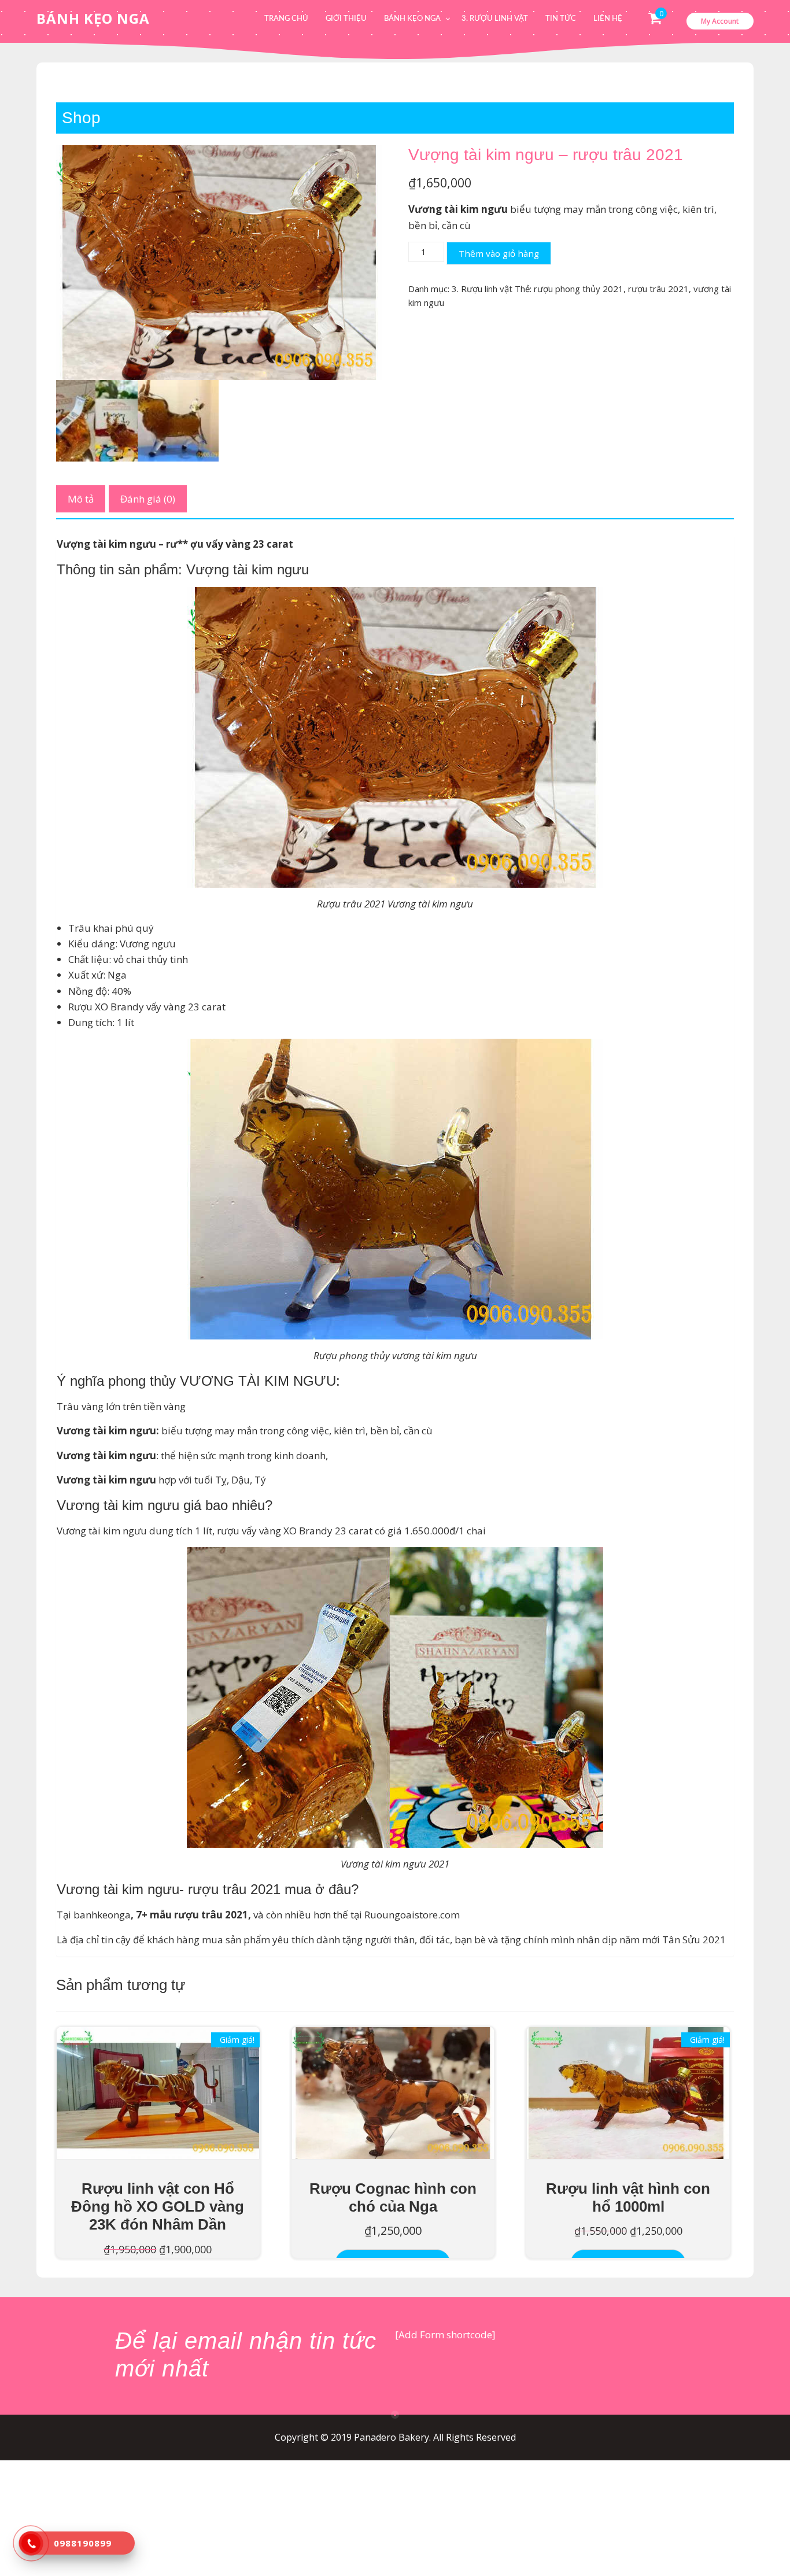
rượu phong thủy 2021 (579, 289)
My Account (720, 21)
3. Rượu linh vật (495, 19)
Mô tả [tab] (81, 499)
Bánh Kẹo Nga (93, 18)
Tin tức (561, 19)
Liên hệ (608, 19)
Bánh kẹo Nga (412, 19)
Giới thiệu (346, 19)
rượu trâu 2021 (658, 289)
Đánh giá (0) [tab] (148, 499)
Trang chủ (286, 19)
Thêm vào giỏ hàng (499, 253)
